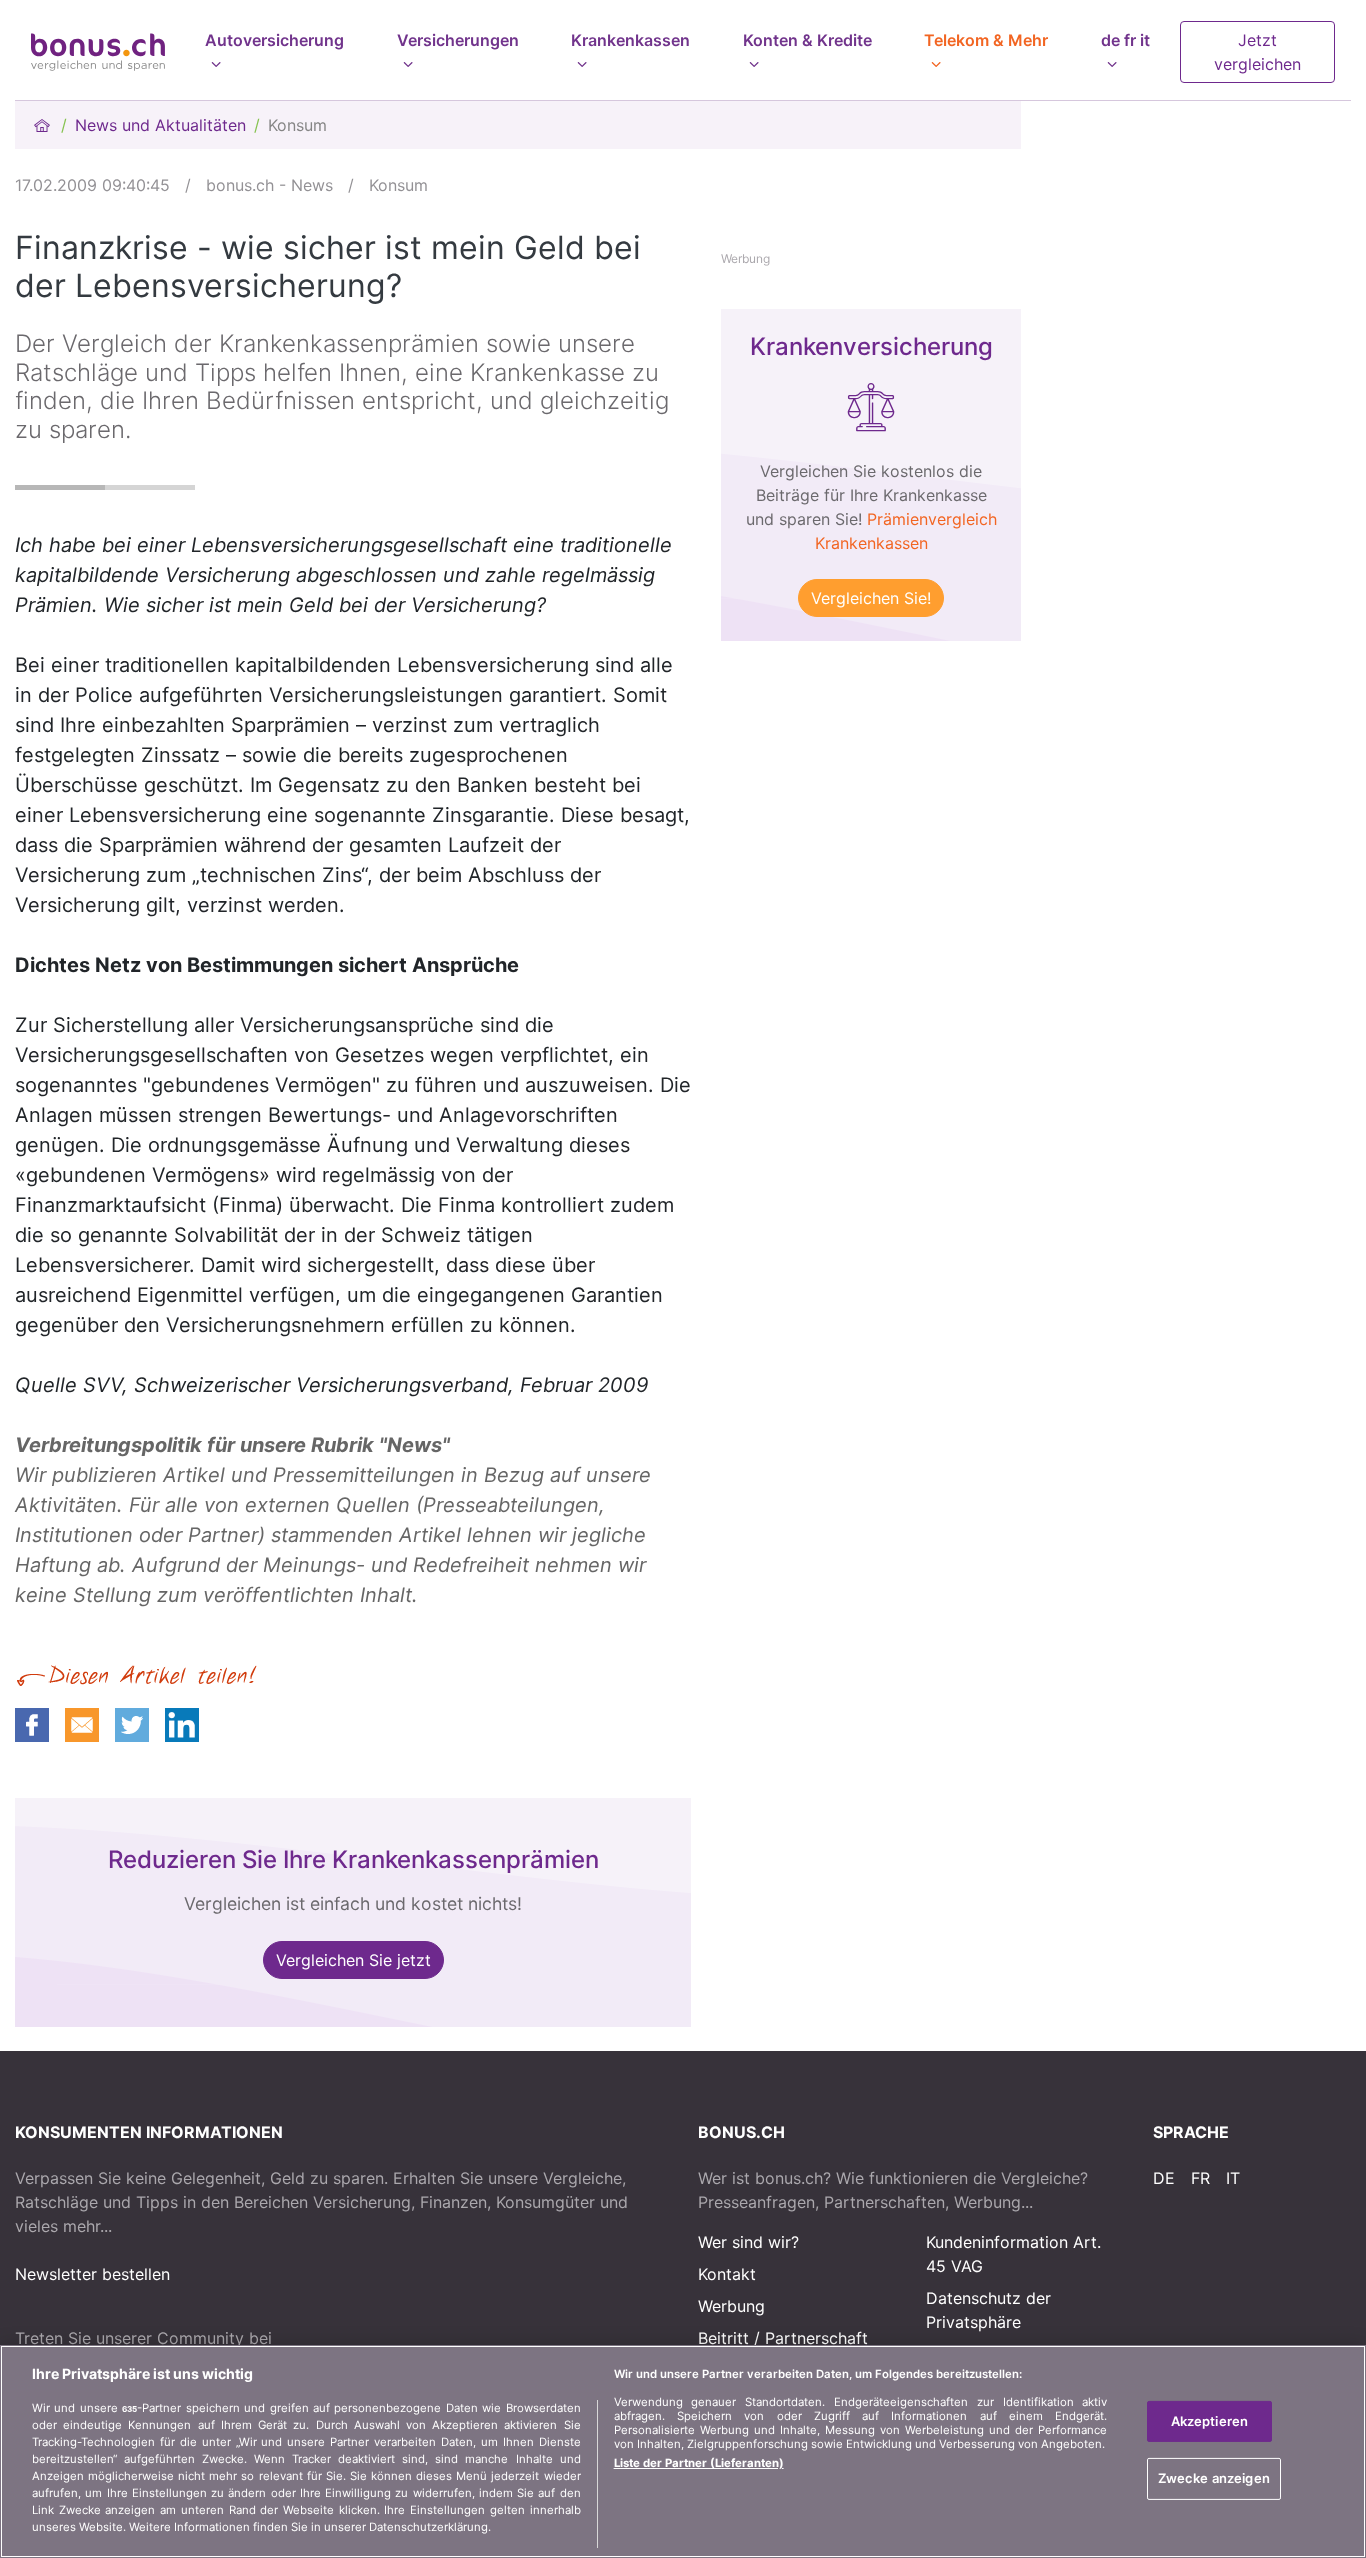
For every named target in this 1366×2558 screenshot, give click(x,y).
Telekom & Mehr (986, 40)
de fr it (1125, 40)
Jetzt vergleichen (1257, 52)
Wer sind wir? (748, 2242)
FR (1200, 2178)
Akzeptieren (1209, 2421)
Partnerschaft (816, 2338)
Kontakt (727, 2274)
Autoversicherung (274, 40)
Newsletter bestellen (92, 2274)
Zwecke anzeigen (1214, 2478)
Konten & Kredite (807, 40)
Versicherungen (458, 40)
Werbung (731, 2306)
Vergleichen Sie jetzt (353, 1960)
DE (1164, 2178)
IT (1233, 2178)
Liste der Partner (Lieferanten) (699, 2463)
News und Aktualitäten (160, 125)
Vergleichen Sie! (871, 598)
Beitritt (723, 2338)
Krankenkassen (630, 40)
